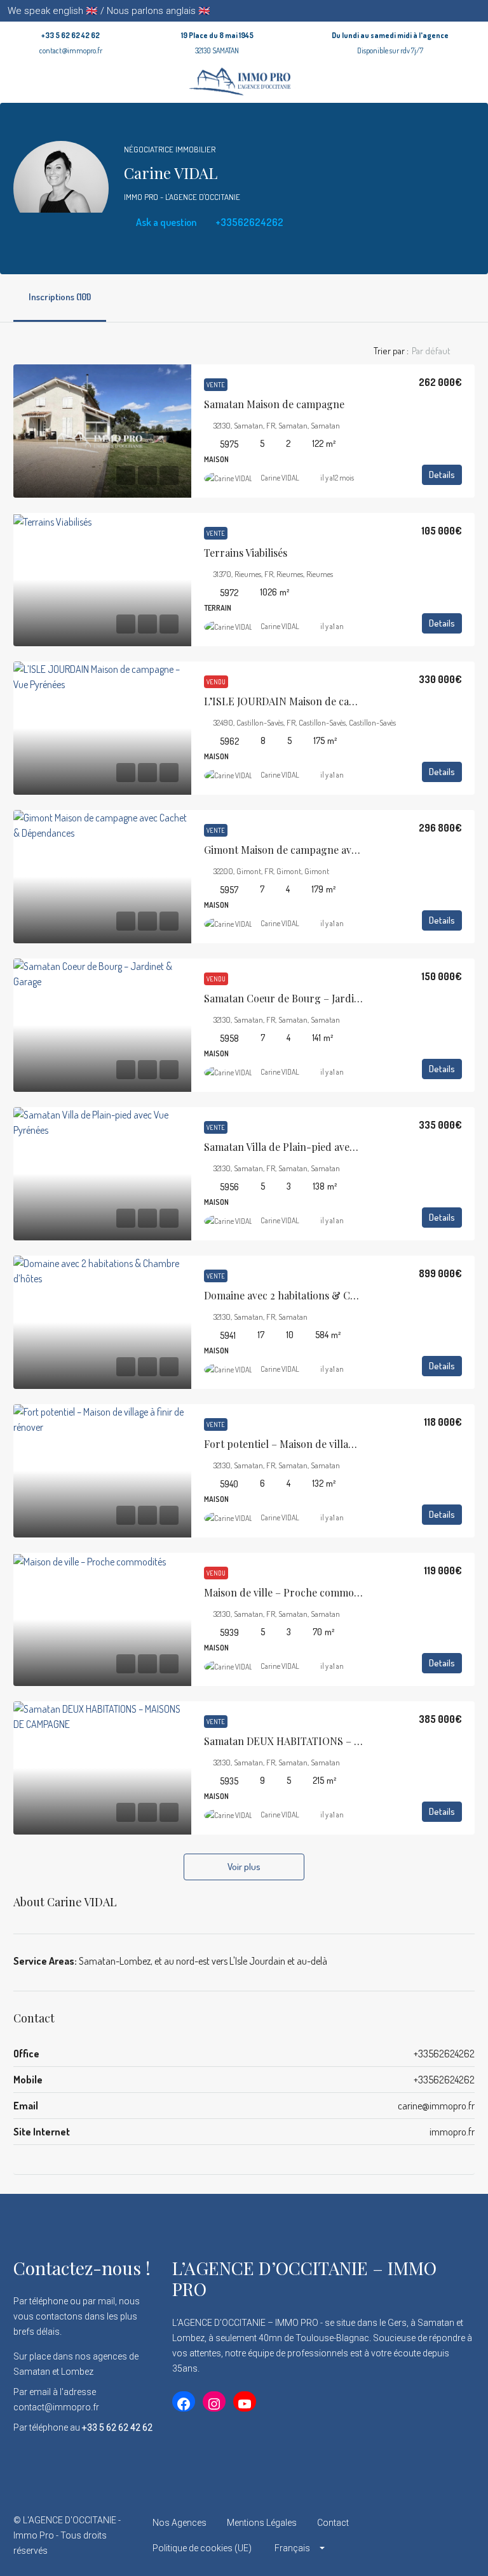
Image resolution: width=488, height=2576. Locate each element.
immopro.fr (452, 2132)
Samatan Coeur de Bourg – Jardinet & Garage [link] (310, 998)
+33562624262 (248, 222)
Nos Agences (180, 2523)
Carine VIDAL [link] (280, 478)
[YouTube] (464, 2535)
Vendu (216, 682)
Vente (216, 385)
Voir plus (244, 1867)
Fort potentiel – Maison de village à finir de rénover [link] (324, 1444)
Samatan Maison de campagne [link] (274, 404)
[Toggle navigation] (477, 11)
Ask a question (165, 222)
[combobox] (442, 351)
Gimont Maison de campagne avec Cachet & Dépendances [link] (338, 850)
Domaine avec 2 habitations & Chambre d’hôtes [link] (314, 1295)
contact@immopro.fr (71, 50)
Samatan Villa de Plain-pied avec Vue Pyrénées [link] (311, 1147)
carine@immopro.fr (436, 2106)
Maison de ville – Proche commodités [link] (290, 1592)
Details (442, 475)
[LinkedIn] (441, 2535)
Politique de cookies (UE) (202, 2548)
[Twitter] (397, 2535)
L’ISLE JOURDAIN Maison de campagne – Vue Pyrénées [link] (332, 701)
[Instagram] (419, 2535)
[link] (102, 431)
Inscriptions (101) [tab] (60, 297)
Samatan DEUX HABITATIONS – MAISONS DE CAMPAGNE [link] (339, 1741)
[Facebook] (375, 2535)
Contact (333, 2523)
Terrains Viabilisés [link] (246, 553)
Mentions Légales (262, 2523)
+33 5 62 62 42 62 (71, 35)
